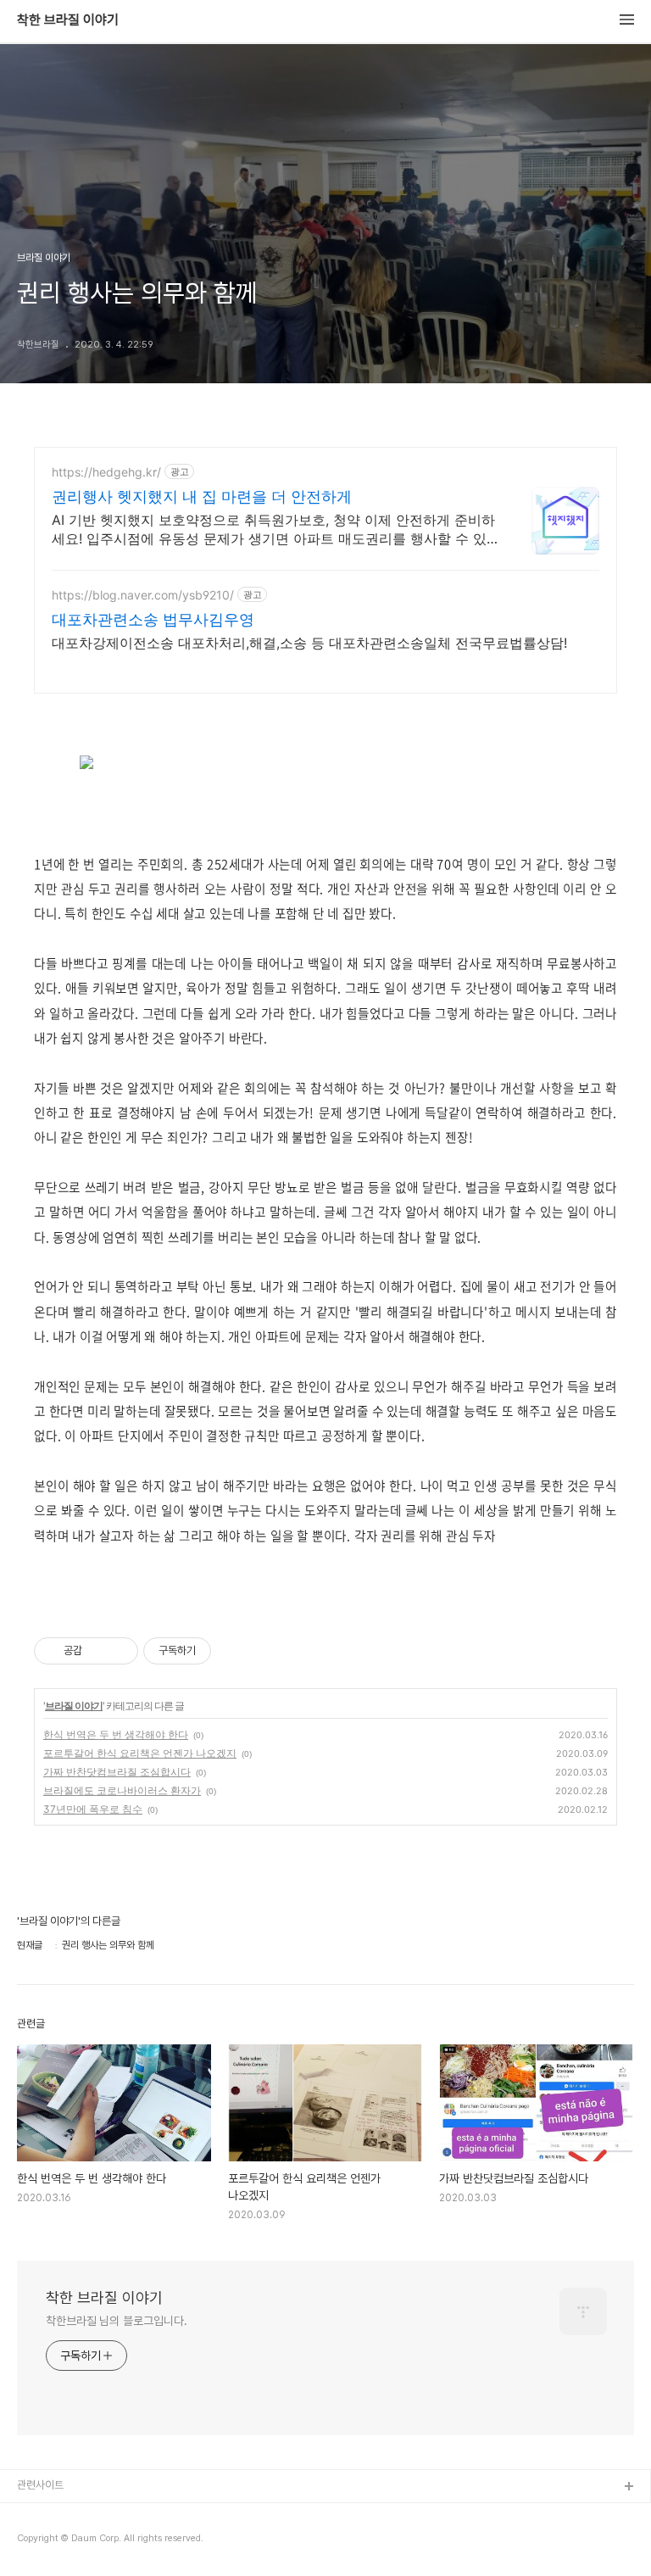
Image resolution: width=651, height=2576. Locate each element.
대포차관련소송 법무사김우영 (153, 619)
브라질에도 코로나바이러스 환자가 (122, 1790)
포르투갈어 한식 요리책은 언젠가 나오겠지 (140, 1753)
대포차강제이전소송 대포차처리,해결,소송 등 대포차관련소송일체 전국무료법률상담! (309, 643)
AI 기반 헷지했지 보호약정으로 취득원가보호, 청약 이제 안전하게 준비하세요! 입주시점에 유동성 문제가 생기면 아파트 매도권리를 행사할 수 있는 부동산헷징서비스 (273, 530)
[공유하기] (98, 1651)
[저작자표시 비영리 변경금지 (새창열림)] (234, 1651)
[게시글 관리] (119, 1651)
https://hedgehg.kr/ (106, 472)
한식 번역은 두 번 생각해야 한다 (116, 1734)
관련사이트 (40, 2485)
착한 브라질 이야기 (68, 20)
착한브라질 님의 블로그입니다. (116, 2321)
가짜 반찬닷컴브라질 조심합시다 (117, 1772)
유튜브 (32, 2515)
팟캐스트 (36, 2542)
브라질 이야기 (74, 1706)
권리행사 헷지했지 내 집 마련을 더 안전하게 (202, 496)
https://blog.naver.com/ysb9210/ (143, 595)
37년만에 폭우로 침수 (93, 1809)
